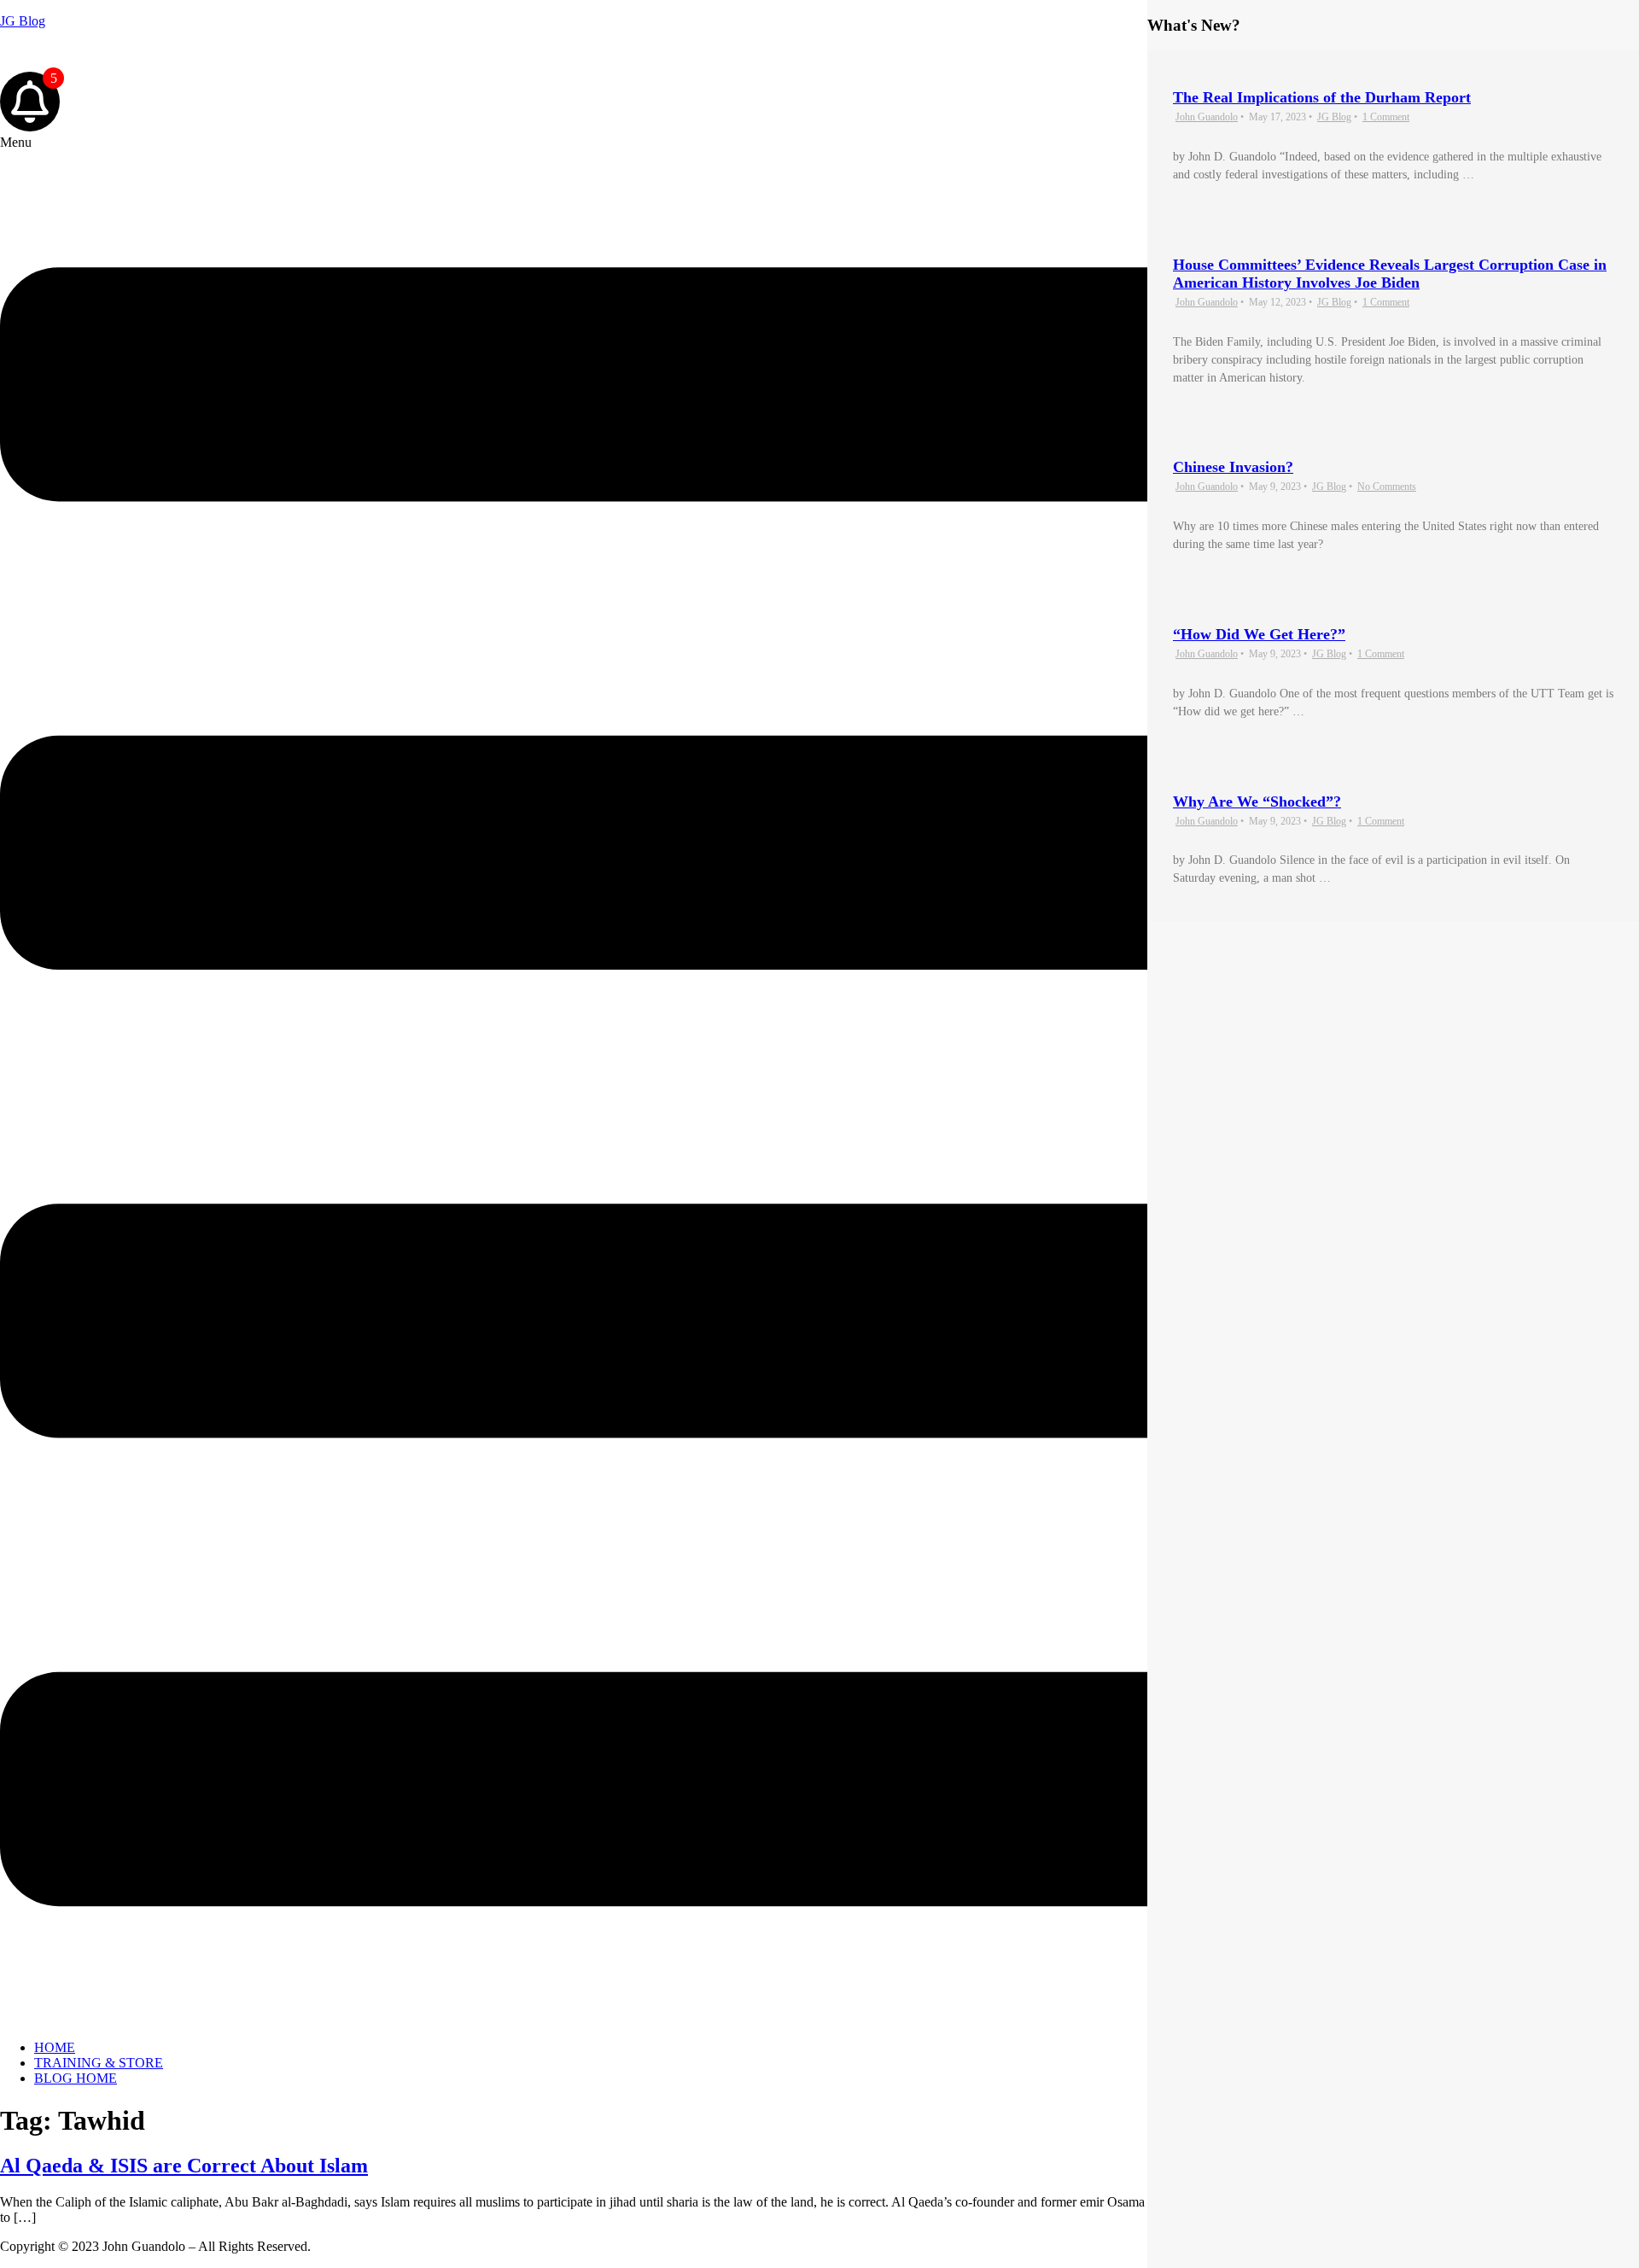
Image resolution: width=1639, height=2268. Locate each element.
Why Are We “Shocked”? (1257, 802)
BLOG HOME (76, 2078)
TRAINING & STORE (99, 2063)
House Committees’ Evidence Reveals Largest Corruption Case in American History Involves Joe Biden (1390, 274)
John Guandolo (41, 50)
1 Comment (1386, 117)
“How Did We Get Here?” (1259, 634)
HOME (55, 2047)
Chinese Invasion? (1233, 467)
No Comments (1387, 487)
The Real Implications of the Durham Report (1322, 97)
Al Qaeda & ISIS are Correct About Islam (184, 2166)
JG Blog (23, 21)
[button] (819, 1081)
